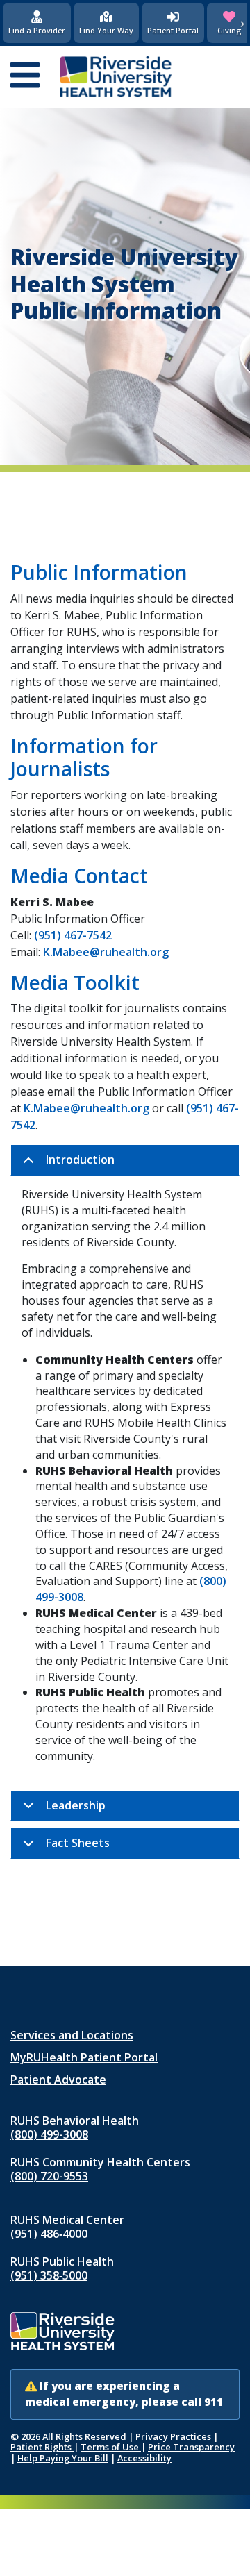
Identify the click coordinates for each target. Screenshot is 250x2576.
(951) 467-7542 (73, 935)
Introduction (80, 1160)
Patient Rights (42, 2447)
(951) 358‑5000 (49, 2275)
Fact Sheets (78, 1843)
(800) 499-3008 (49, 2134)
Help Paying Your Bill (63, 2458)
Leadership (76, 1805)
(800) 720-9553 (49, 2176)
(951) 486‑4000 (49, 2234)
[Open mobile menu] (25, 76)
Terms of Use (111, 2447)
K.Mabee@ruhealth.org (106, 952)
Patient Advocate (58, 2080)
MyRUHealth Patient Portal (84, 2057)
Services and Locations (72, 2035)
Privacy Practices (174, 2436)
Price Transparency (191, 2447)
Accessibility (144, 2458)
